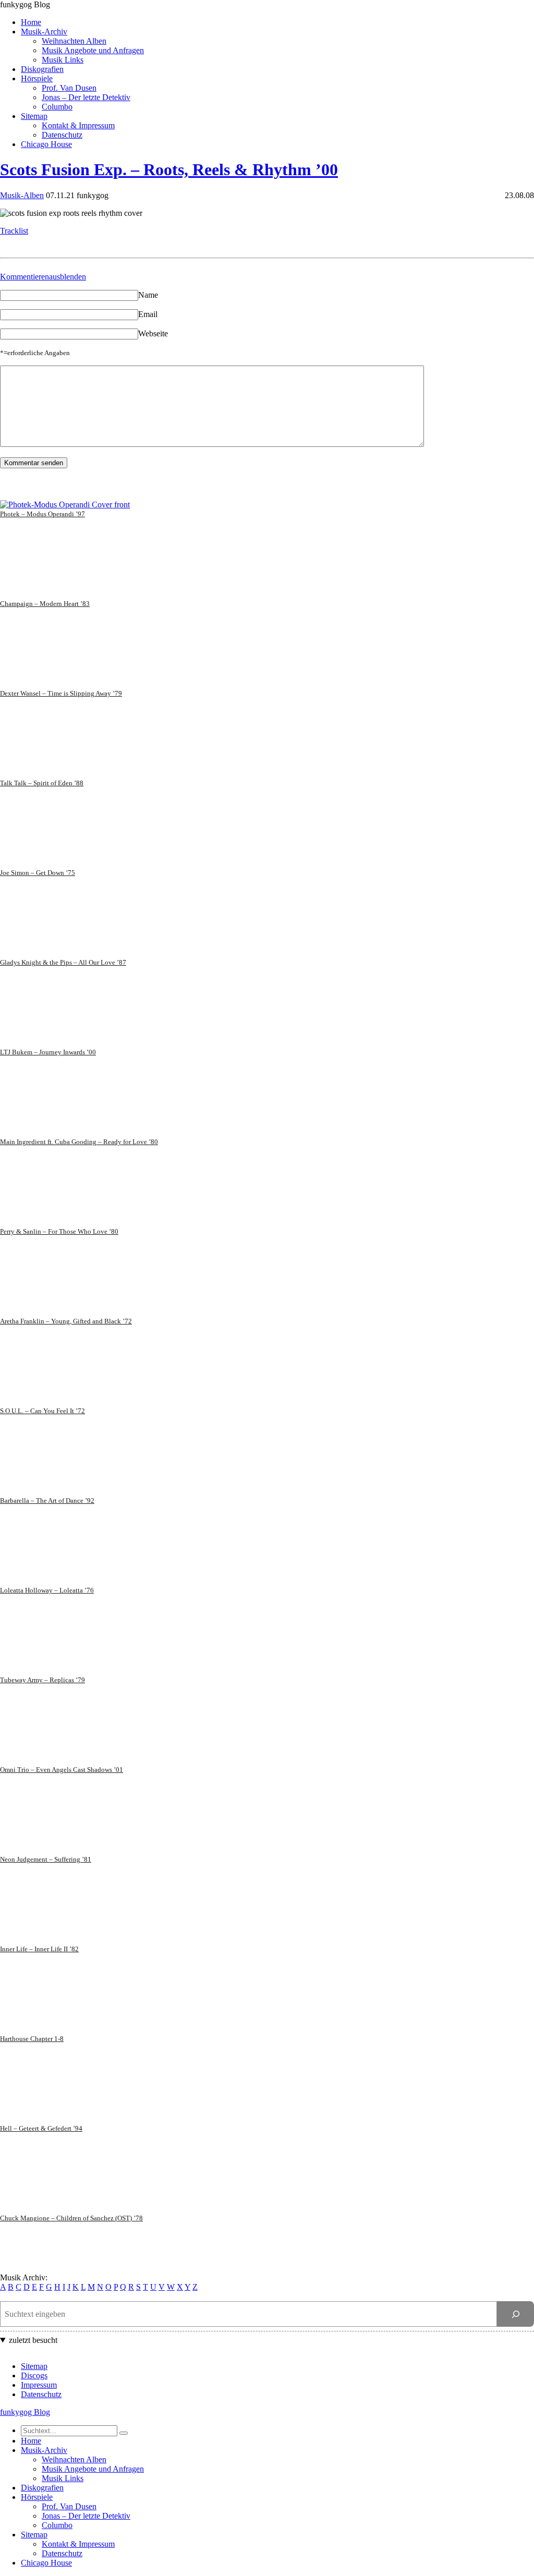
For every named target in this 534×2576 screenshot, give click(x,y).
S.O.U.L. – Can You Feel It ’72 (43, 1411)
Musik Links (63, 60)
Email (148, 314)
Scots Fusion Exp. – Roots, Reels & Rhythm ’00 (169, 169)
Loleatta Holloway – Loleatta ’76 (47, 1590)
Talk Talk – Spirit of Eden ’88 (42, 783)
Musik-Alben (22, 195)
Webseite (153, 333)
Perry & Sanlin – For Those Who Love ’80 (59, 1231)
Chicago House (46, 144)
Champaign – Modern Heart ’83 (45, 604)
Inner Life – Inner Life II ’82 (39, 1949)
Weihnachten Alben (74, 41)
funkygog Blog (25, 4)
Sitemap (34, 116)
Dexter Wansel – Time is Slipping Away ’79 (61, 693)
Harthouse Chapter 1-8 (32, 2039)
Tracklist (14, 231)
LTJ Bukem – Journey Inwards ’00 (48, 1052)
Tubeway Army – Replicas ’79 (43, 1680)
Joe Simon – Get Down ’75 (38, 873)
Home (31, 22)
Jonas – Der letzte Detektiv (86, 97)
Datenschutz (62, 135)
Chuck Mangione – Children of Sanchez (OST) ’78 (71, 2218)
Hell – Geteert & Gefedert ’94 (41, 2128)
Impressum (39, 2385)
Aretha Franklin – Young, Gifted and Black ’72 (66, 1321)
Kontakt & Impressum (78, 125)
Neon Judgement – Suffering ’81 (46, 1859)
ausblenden (68, 277)
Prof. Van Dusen (69, 88)
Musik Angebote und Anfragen (93, 50)
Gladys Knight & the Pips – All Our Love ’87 (63, 962)
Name (148, 295)
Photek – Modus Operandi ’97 (43, 514)
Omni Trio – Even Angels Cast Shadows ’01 (62, 1770)
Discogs (34, 2375)
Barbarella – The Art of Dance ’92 (47, 1500)
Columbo (57, 107)
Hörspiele (37, 78)
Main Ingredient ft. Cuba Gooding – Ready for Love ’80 (79, 1142)
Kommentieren (25, 277)
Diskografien (42, 69)
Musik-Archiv (44, 32)
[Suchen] (515, 2314)
